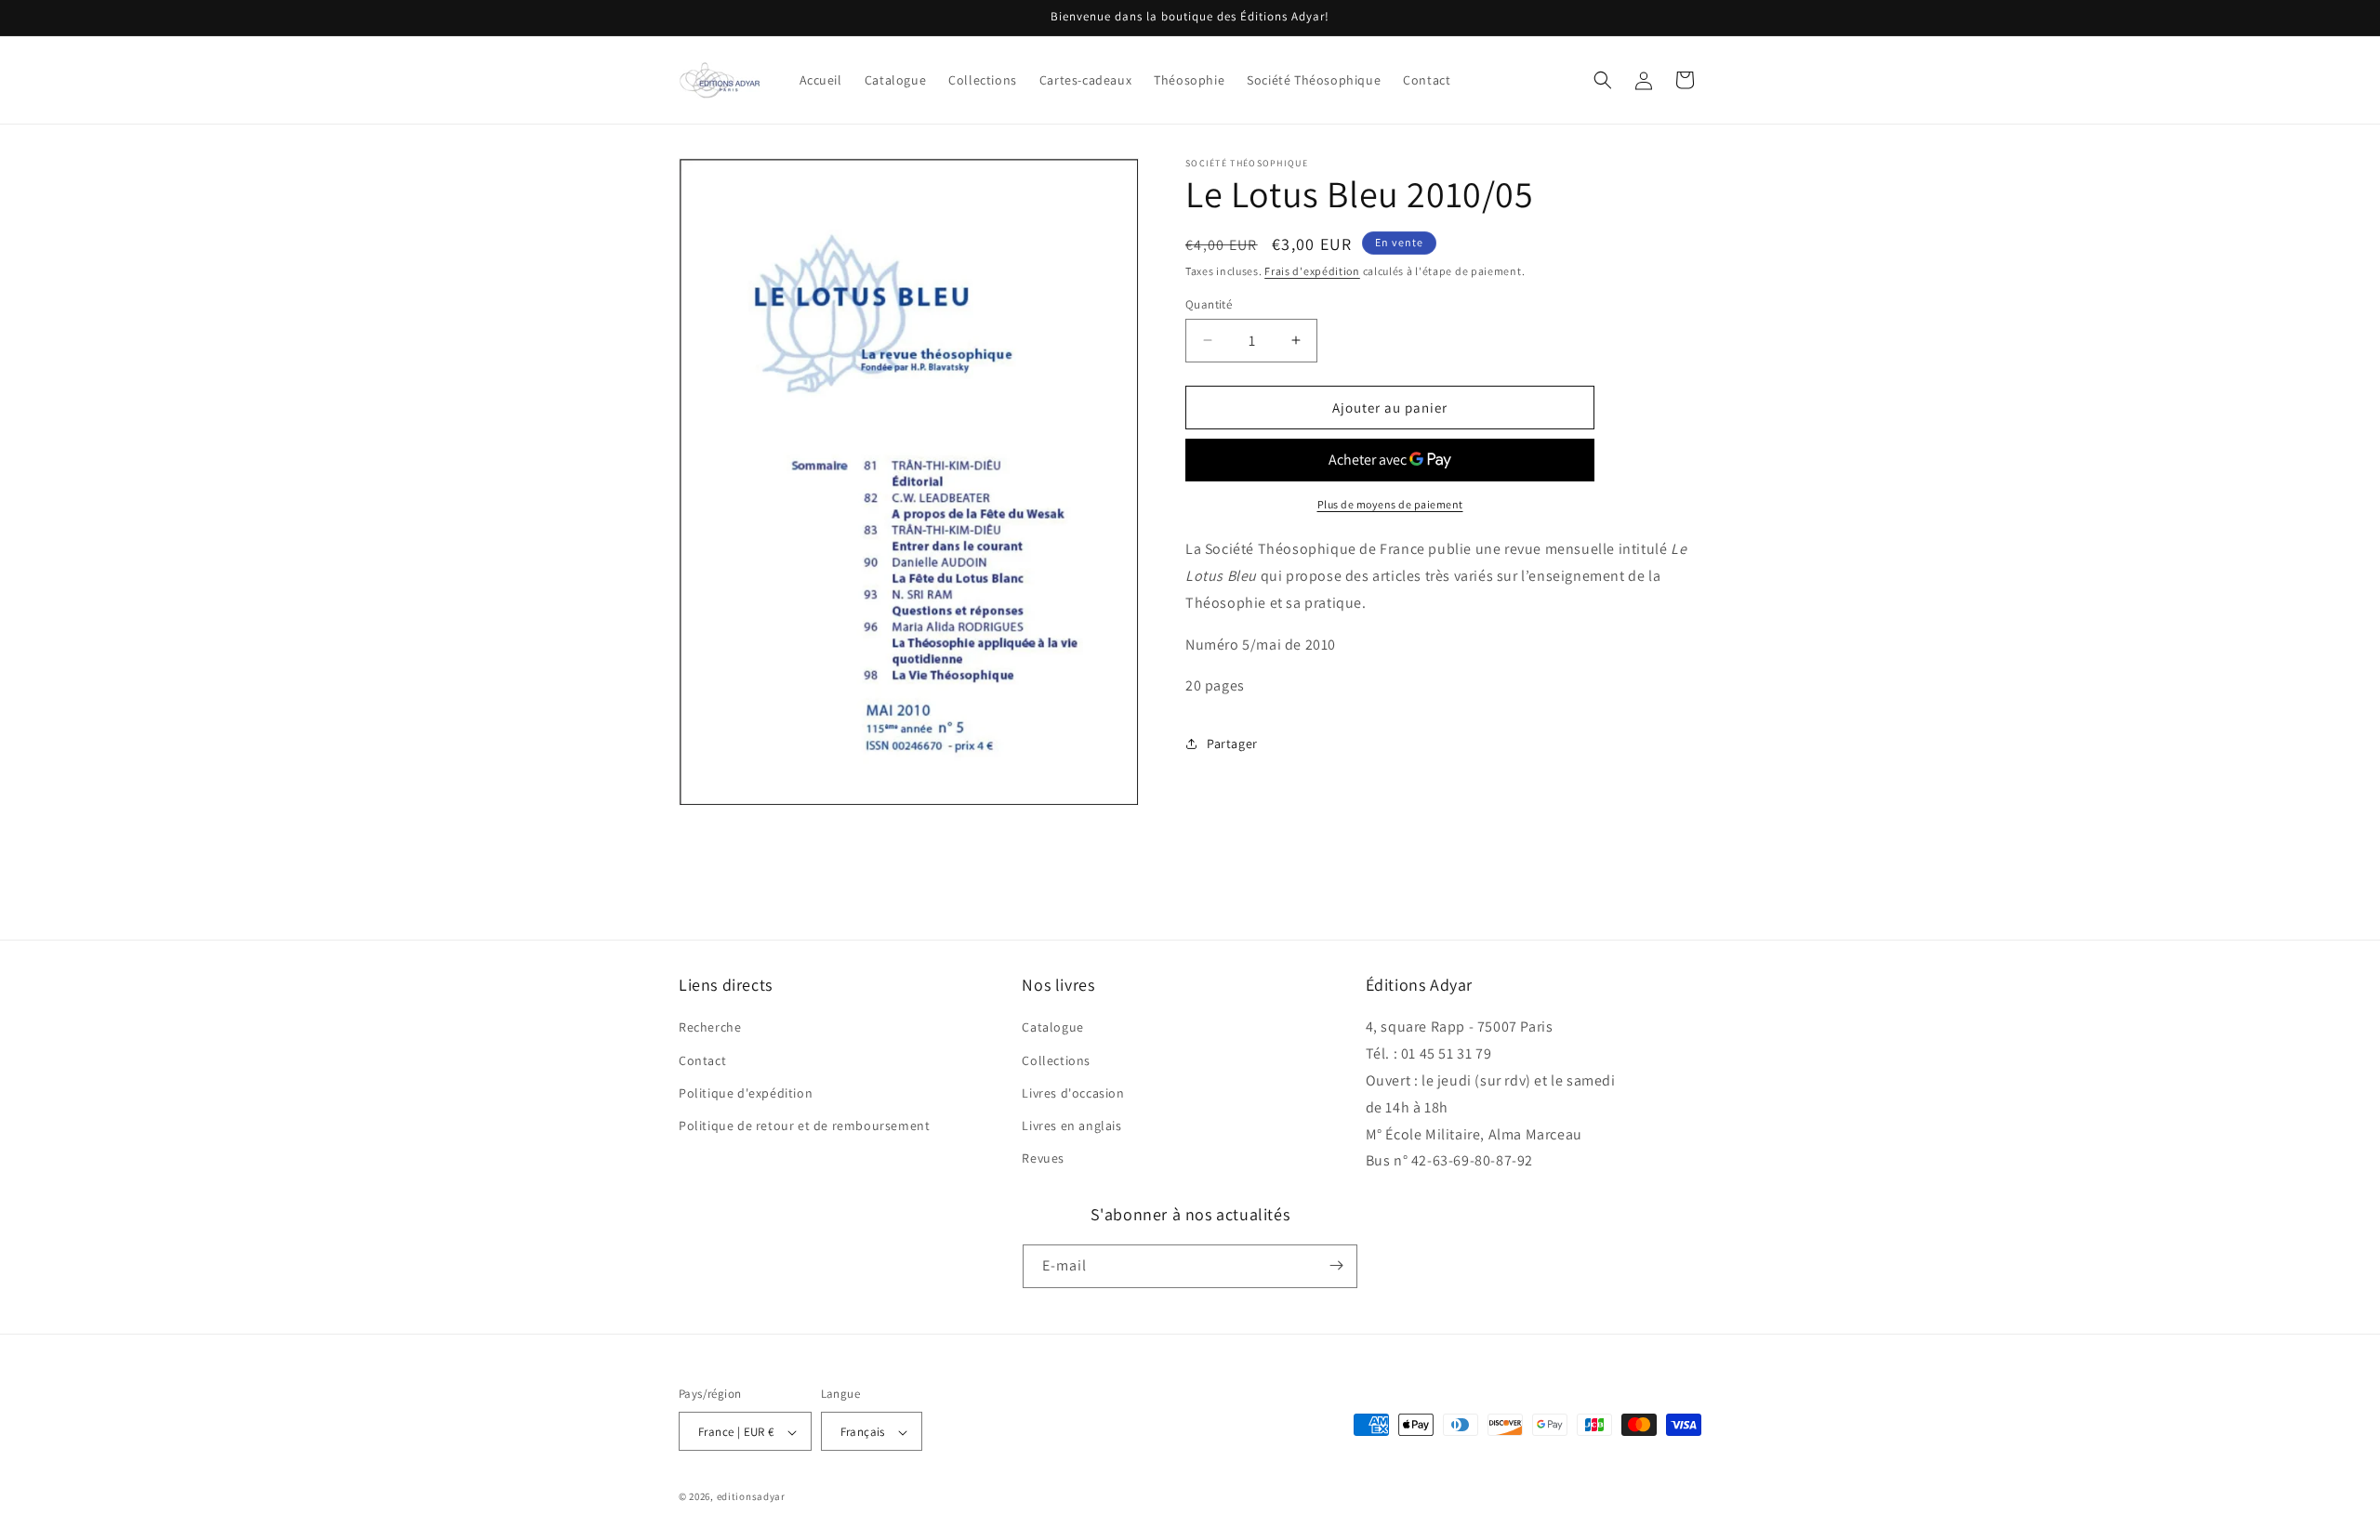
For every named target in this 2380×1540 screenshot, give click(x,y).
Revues (1043, 1159)
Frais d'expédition (1312, 271)
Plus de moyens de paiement (1390, 504)
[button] (1603, 80)
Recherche (710, 1028)
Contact (702, 1060)
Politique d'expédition (746, 1093)
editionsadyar (751, 1497)
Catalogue (1052, 1028)
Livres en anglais (1071, 1125)
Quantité (1209, 303)
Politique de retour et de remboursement (804, 1125)
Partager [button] (1232, 743)
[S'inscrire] (1336, 1265)
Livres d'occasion (1073, 1093)
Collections (1056, 1060)
